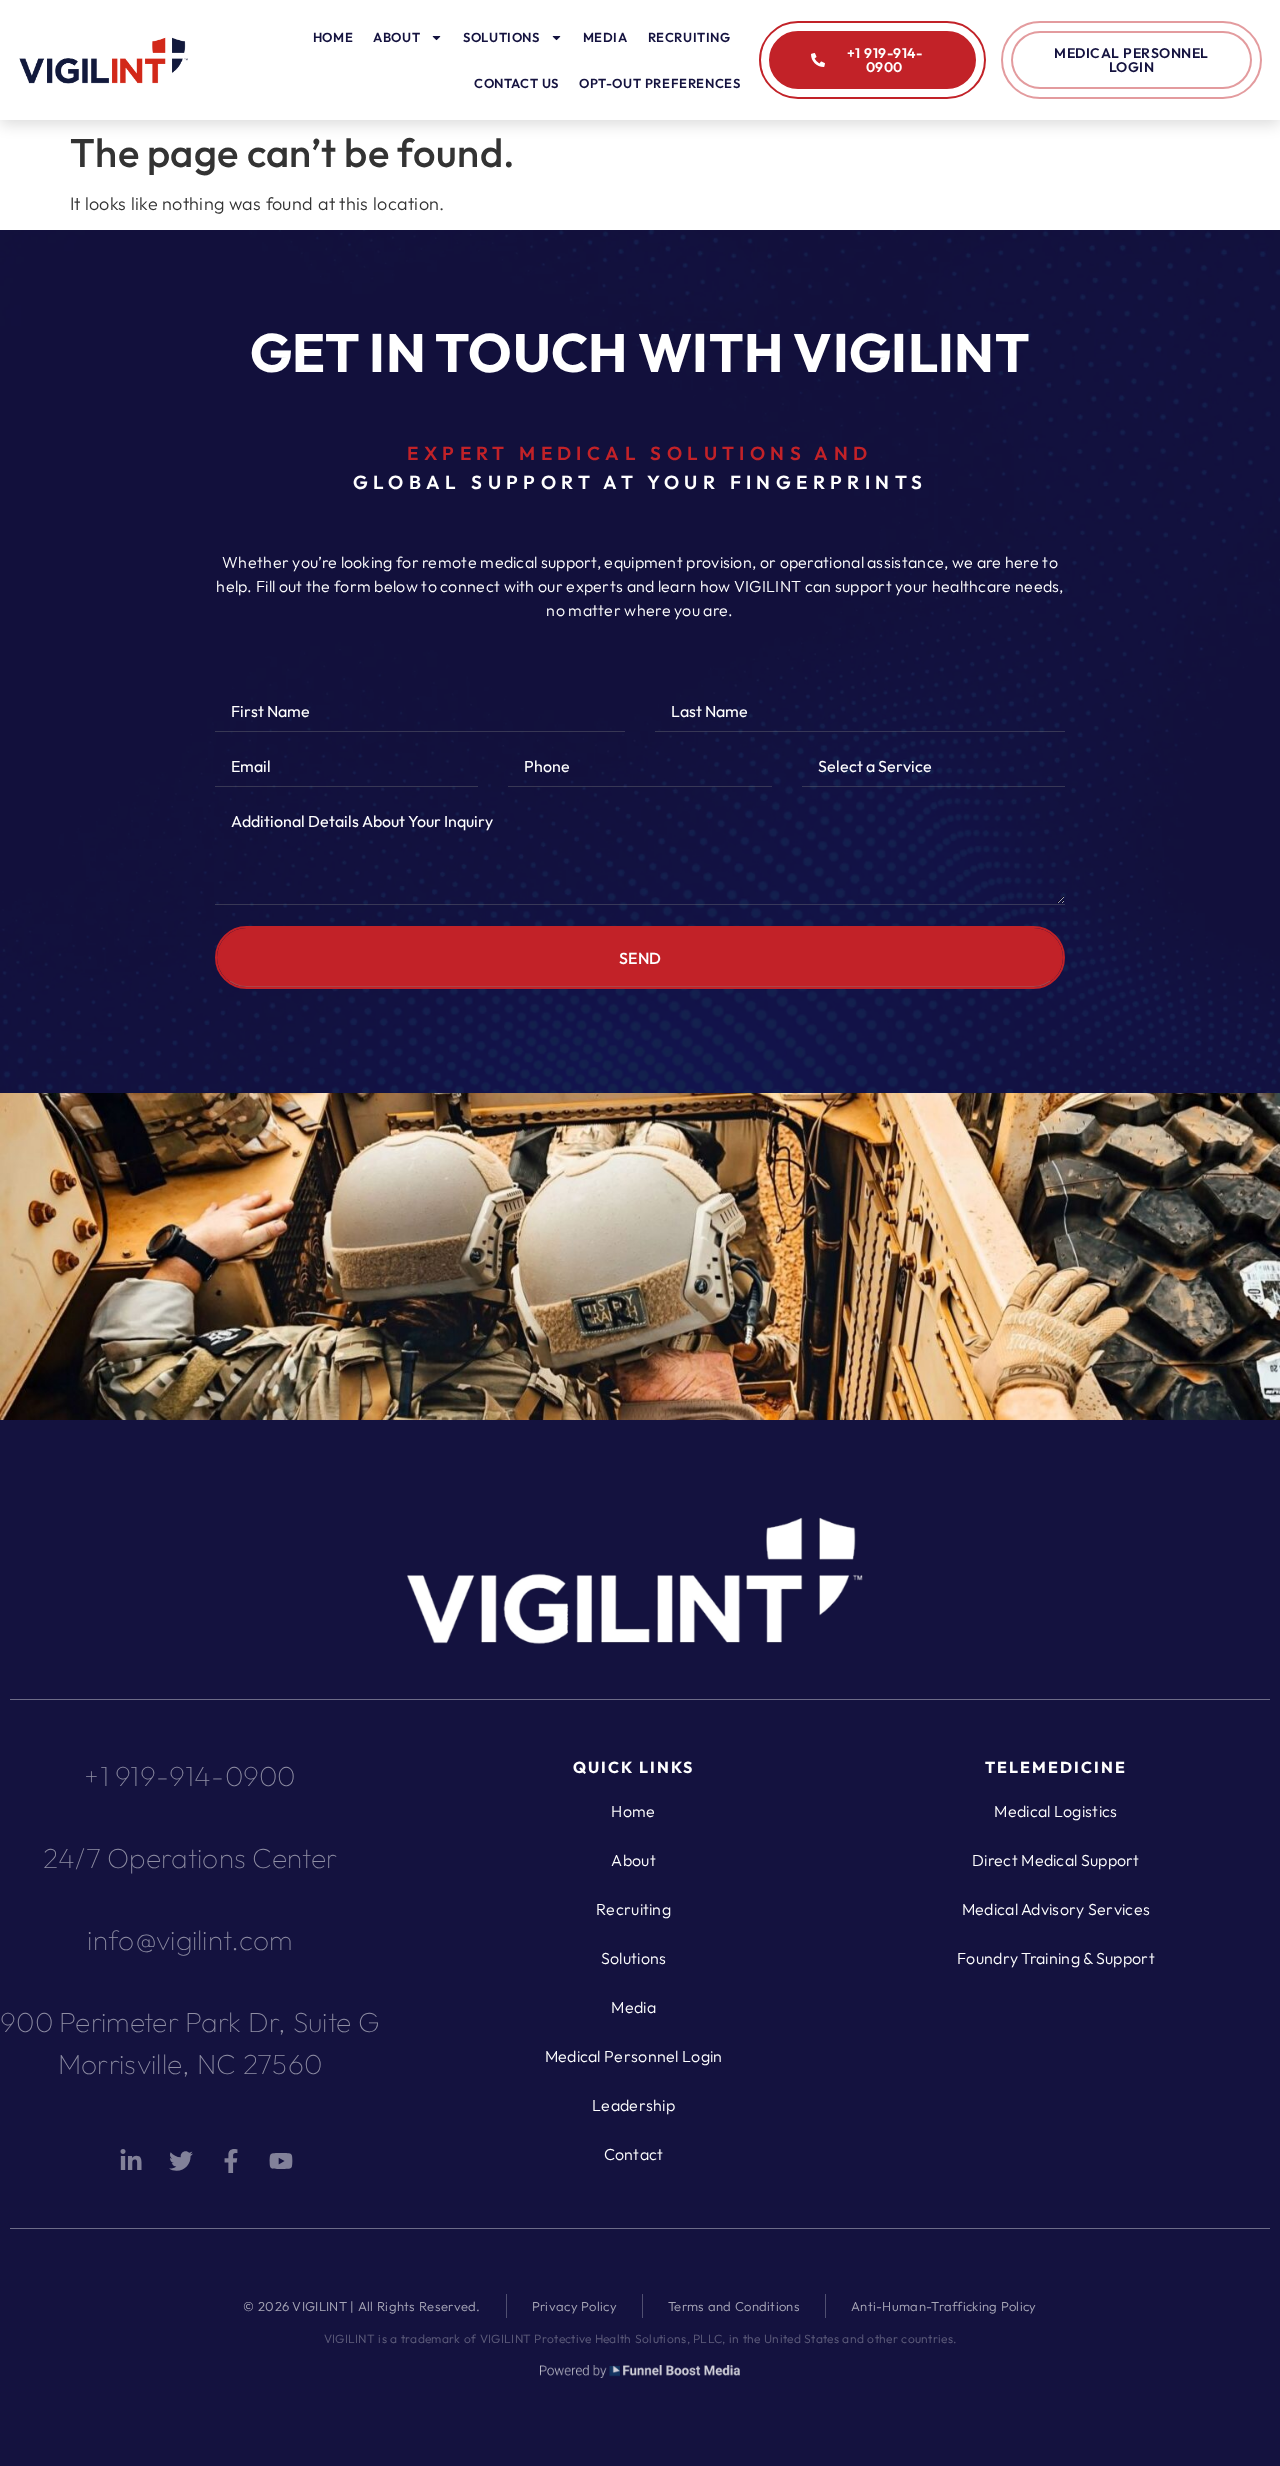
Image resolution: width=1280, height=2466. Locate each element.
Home (333, 37)
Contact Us (516, 83)
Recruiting (689, 37)
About (396, 37)
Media (605, 37)
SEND (640, 958)
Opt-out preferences (659, 83)
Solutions (501, 37)
